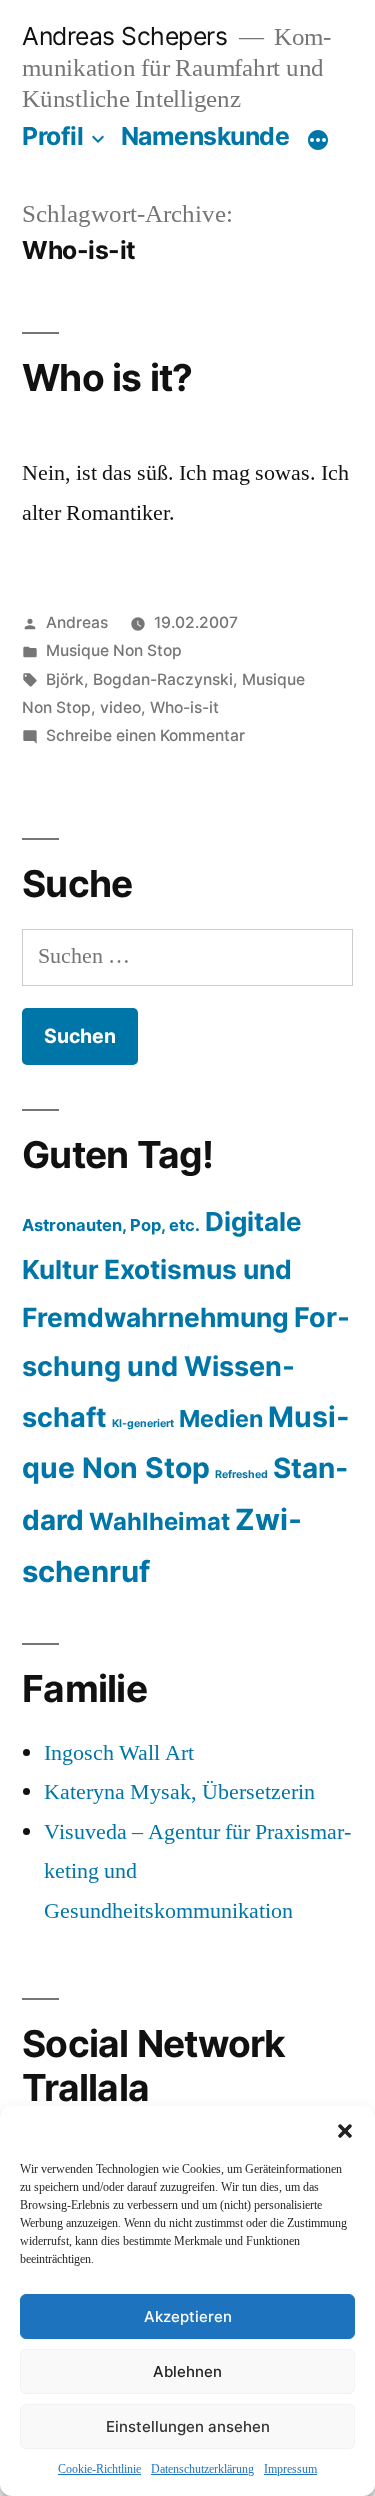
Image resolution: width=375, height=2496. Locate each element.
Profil (52, 136)
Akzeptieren (188, 2316)
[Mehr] (318, 140)
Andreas (77, 622)
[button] (345, 2131)
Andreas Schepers (128, 36)
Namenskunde (205, 136)
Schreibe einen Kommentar (145, 735)
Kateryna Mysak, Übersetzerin (179, 1792)
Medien (221, 1418)
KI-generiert (143, 1423)
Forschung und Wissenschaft (186, 1367)
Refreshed (241, 1474)
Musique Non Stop (114, 650)
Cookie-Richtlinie (99, 2469)
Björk (65, 679)
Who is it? (107, 377)
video (120, 707)
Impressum (290, 2469)
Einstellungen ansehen (188, 2426)
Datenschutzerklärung (202, 2469)
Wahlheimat (159, 1521)
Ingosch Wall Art (119, 1753)
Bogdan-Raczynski (163, 679)
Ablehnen (187, 2371)
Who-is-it (184, 707)
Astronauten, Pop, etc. (111, 1225)
